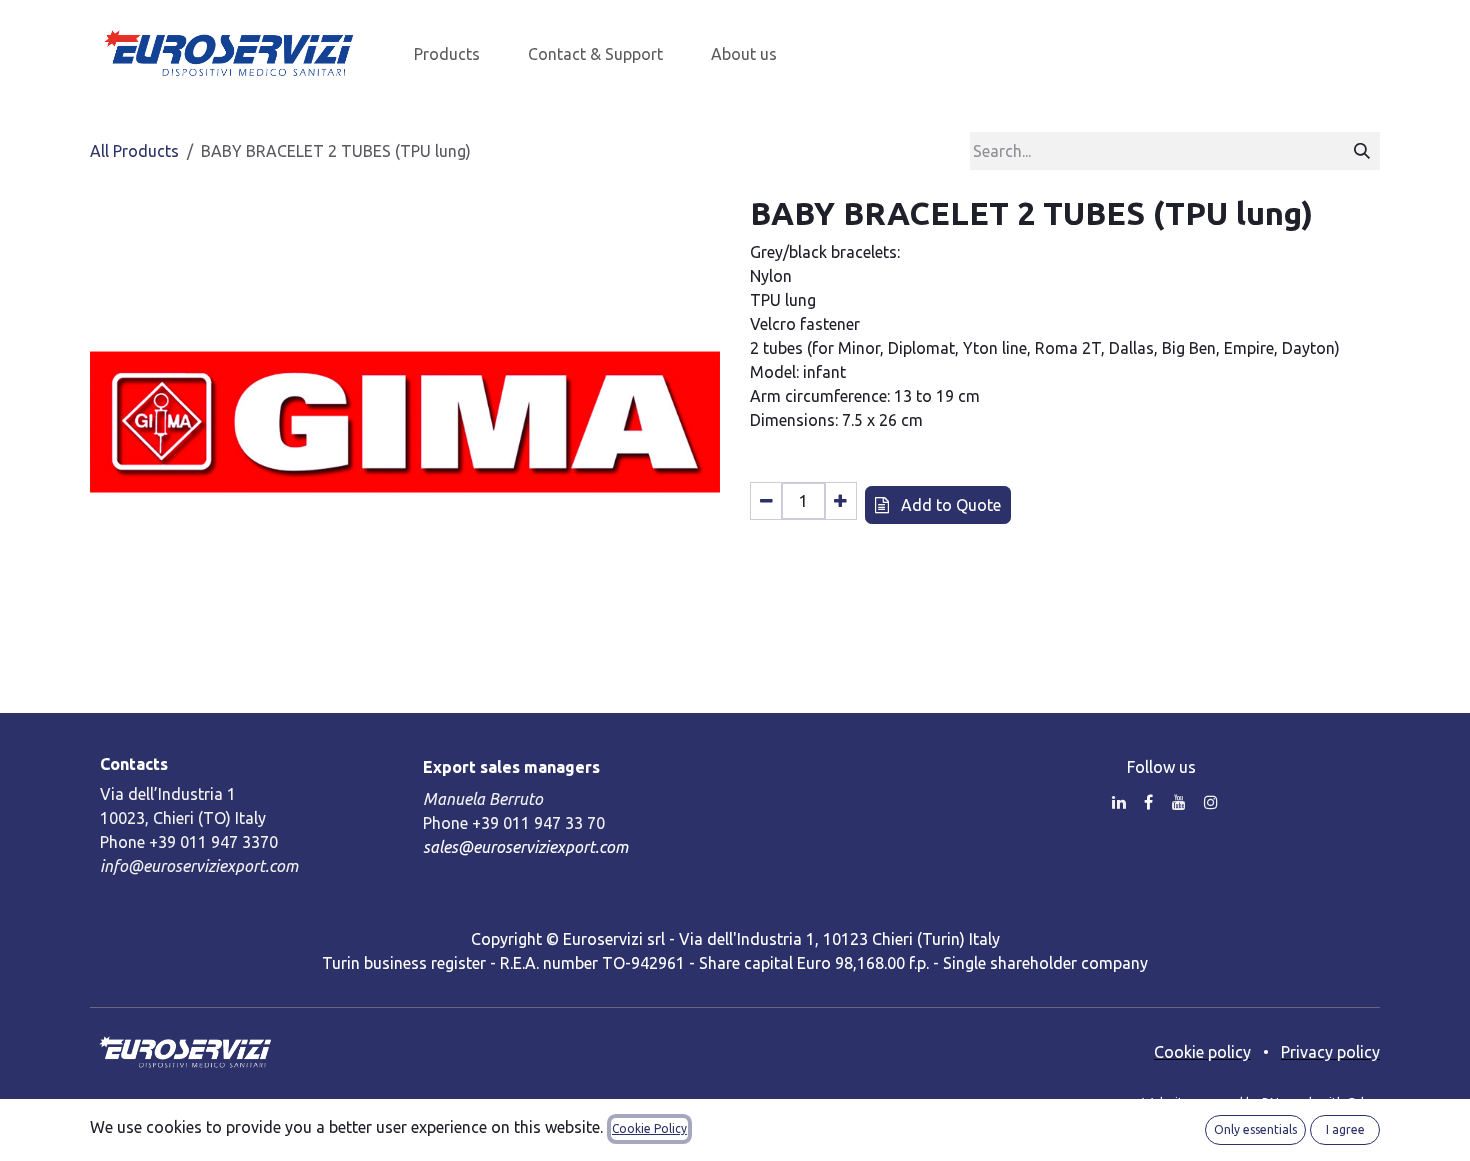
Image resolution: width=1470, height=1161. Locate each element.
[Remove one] (766, 501)
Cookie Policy (649, 1128)
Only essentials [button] (1255, 1129)
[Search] (1362, 151)
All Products (134, 151)
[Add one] (840, 501)
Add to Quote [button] (949, 505)
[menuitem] (447, 54)
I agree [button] (1345, 1129)
